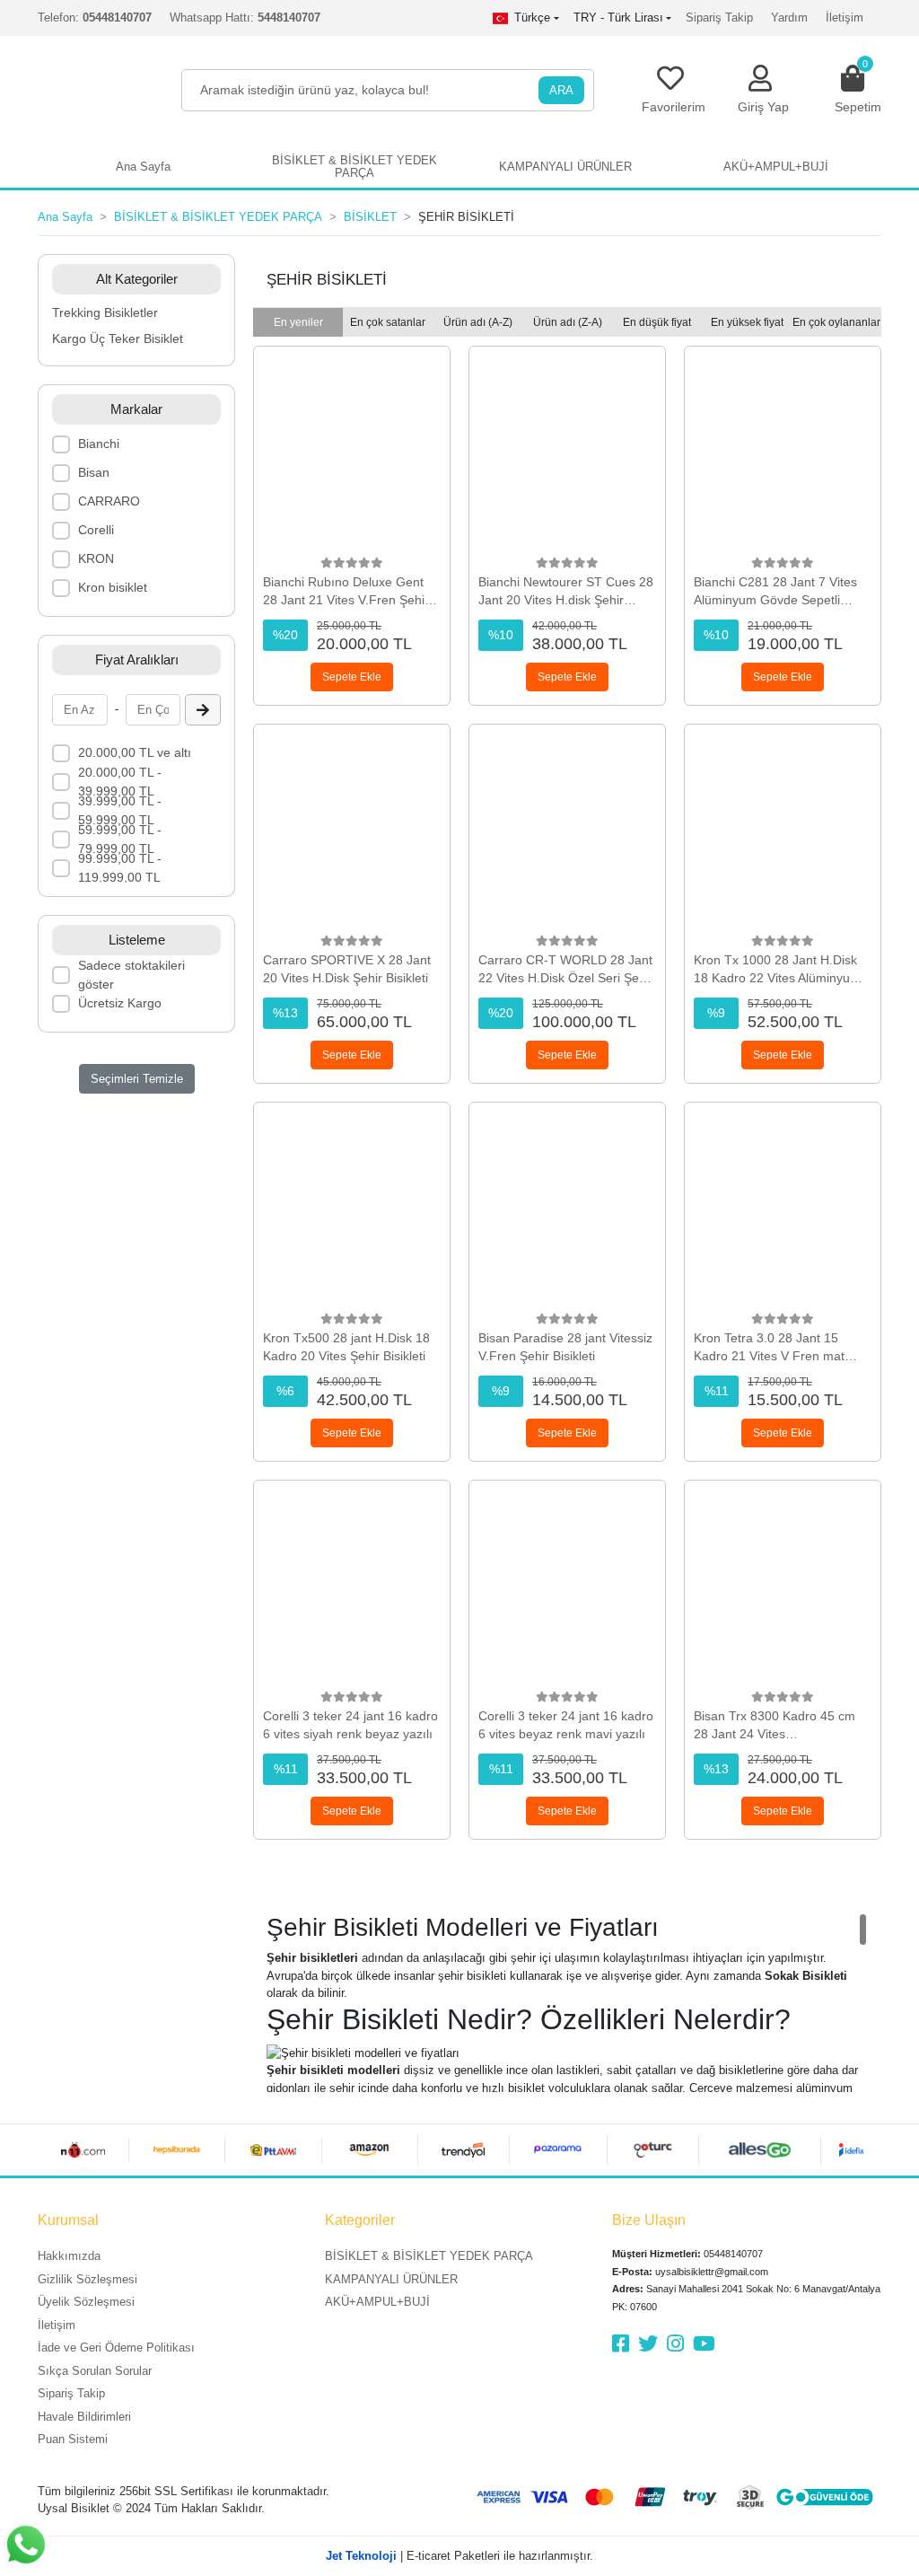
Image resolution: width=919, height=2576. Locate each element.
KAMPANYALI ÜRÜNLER (391, 2279)
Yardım (789, 18)
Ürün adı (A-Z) (478, 322)
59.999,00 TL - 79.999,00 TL (120, 839)
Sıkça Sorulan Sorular (95, 2371)
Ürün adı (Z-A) (568, 322)
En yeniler (298, 322)
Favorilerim (674, 107)
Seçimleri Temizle (137, 1079)
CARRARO (109, 501)
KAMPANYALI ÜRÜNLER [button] (565, 167)
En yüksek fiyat (747, 322)
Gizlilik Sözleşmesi (88, 2279)
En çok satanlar (388, 322)
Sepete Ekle (352, 677)
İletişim (845, 18)
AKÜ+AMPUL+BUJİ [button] (776, 167)
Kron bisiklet (113, 587)
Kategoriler (360, 2220)
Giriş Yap (763, 107)
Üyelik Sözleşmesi (86, 2302)
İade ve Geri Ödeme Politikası (116, 2347)
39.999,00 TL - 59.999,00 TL (120, 810)
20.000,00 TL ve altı (135, 752)
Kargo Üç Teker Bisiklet (118, 338)
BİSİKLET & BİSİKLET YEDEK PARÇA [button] (354, 167)
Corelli (96, 530)
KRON (96, 558)
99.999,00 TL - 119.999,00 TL (120, 868)
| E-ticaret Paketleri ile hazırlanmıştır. (459, 2556)
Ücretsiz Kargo (120, 1003)
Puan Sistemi (73, 2439)
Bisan (94, 472)
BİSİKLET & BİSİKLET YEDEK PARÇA (429, 2256)
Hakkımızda (69, 2256)
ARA (561, 90)
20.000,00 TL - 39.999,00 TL (120, 782)
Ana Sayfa (143, 167)
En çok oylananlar (836, 322)
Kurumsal (68, 2220)
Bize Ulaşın (649, 2220)
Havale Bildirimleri (84, 2417)
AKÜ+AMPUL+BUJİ (377, 2302)
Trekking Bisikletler (105, 312)
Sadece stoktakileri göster (131, 975)
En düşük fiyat (657, 322)
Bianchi (99, 444)
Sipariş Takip (719, 18)
